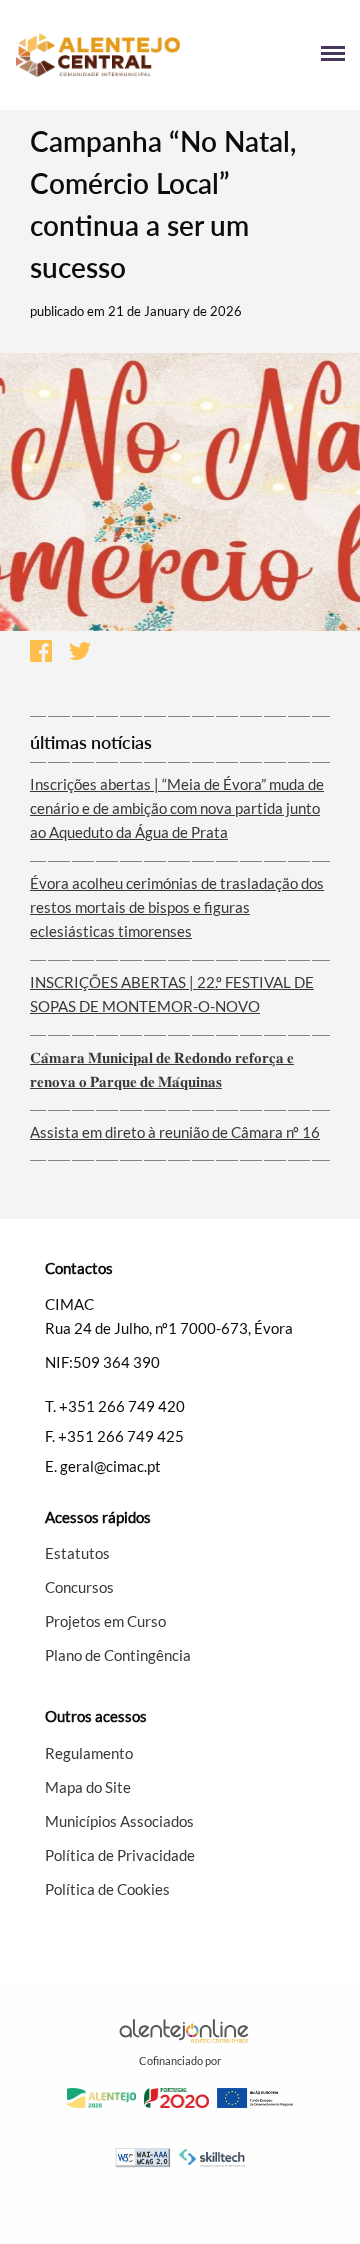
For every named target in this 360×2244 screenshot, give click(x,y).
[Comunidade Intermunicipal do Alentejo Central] (97, 55)
